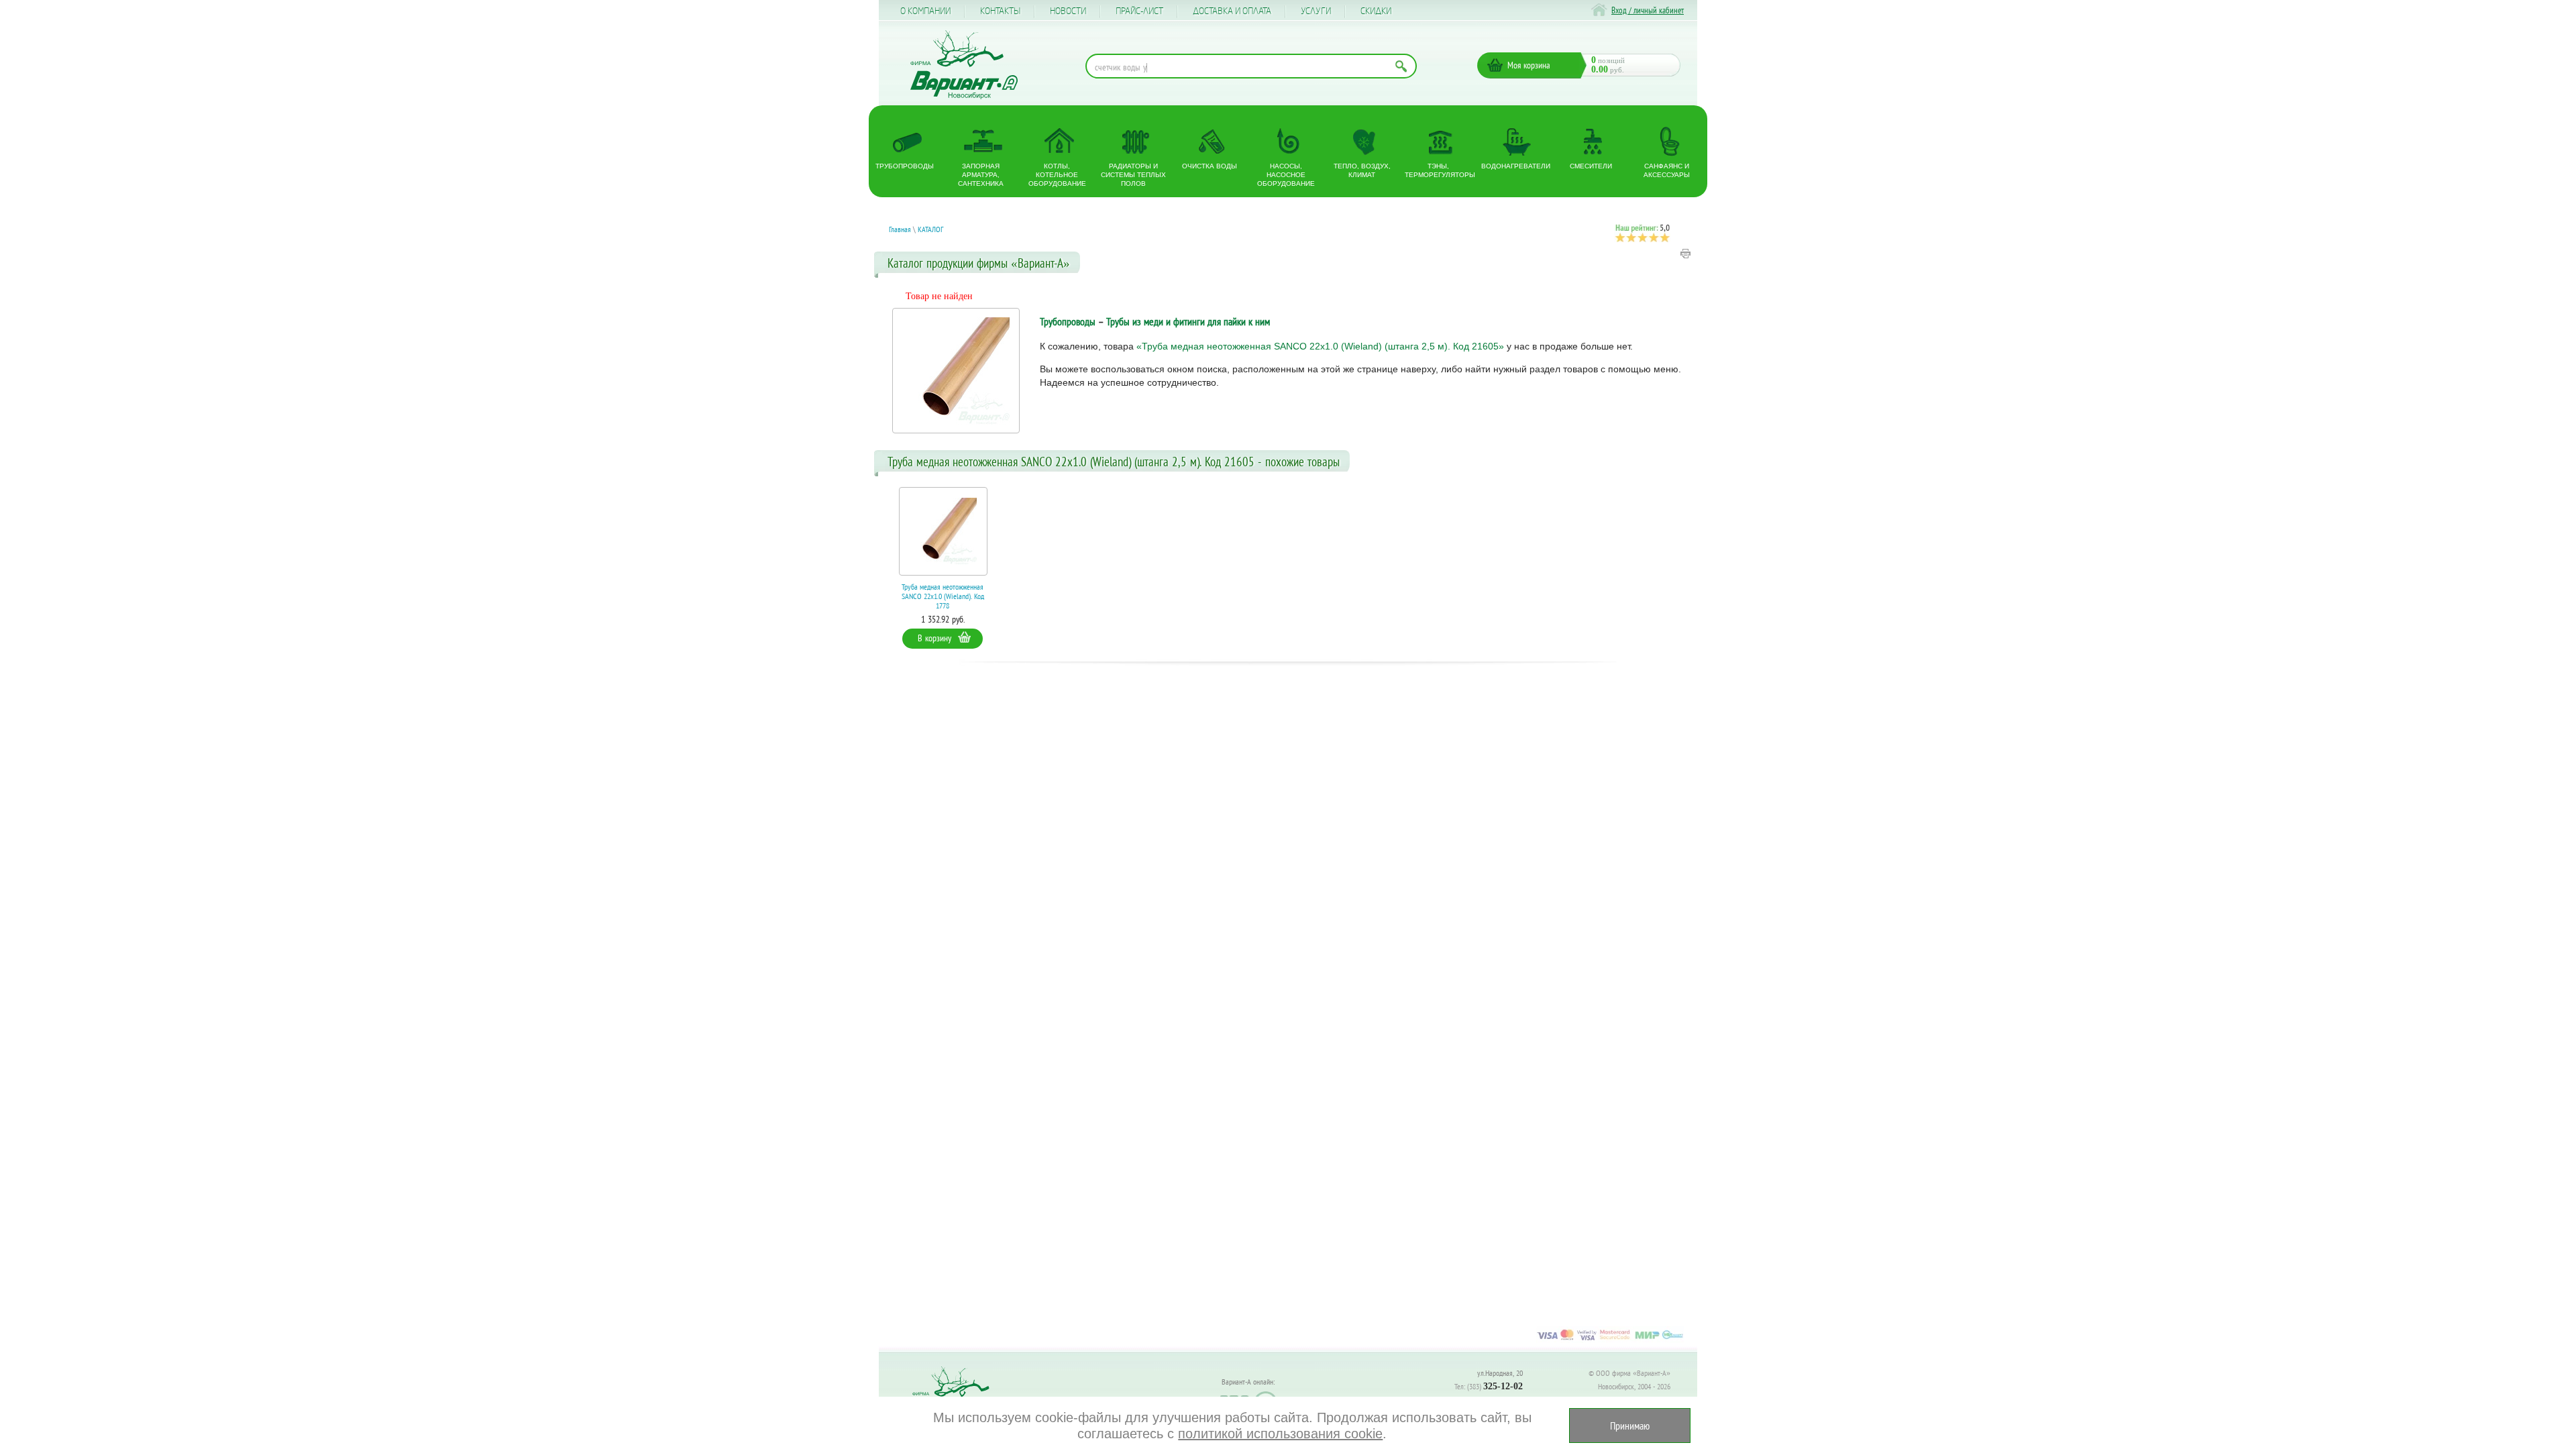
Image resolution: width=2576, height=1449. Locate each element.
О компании (925, 11)
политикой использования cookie (1280, 1434)
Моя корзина (1529, 65)
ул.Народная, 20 (1500, 1373)
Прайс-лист (1139, 11)
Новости (1068, 11)
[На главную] (964, 65)
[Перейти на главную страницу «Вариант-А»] (957, 1396)
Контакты (1000, 11)
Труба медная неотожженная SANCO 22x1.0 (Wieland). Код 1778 (943, 596)
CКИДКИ (1376, 11)
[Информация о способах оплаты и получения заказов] (1610, 1340)
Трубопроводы (1068, 321)
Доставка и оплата (1232, 11)
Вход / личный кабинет (1648, 10)
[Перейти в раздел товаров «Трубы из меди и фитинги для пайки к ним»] (956, 371)
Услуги (1316, 11)
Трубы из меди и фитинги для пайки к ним (1188, 321)
